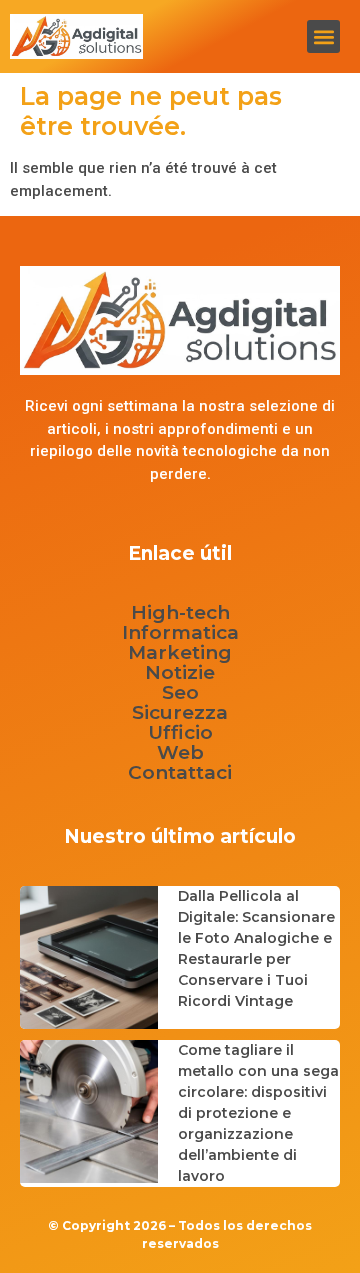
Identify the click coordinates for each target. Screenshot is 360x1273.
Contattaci (180, 773)
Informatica (180, 633)
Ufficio (180, 733)
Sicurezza (180, 713)
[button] (323, 36)
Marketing (180, 653)
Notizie (180, 673)
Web (180, 753)
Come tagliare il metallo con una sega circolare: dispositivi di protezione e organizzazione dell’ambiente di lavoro (258, 1113)
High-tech (180, 613)
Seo (180, 693)
